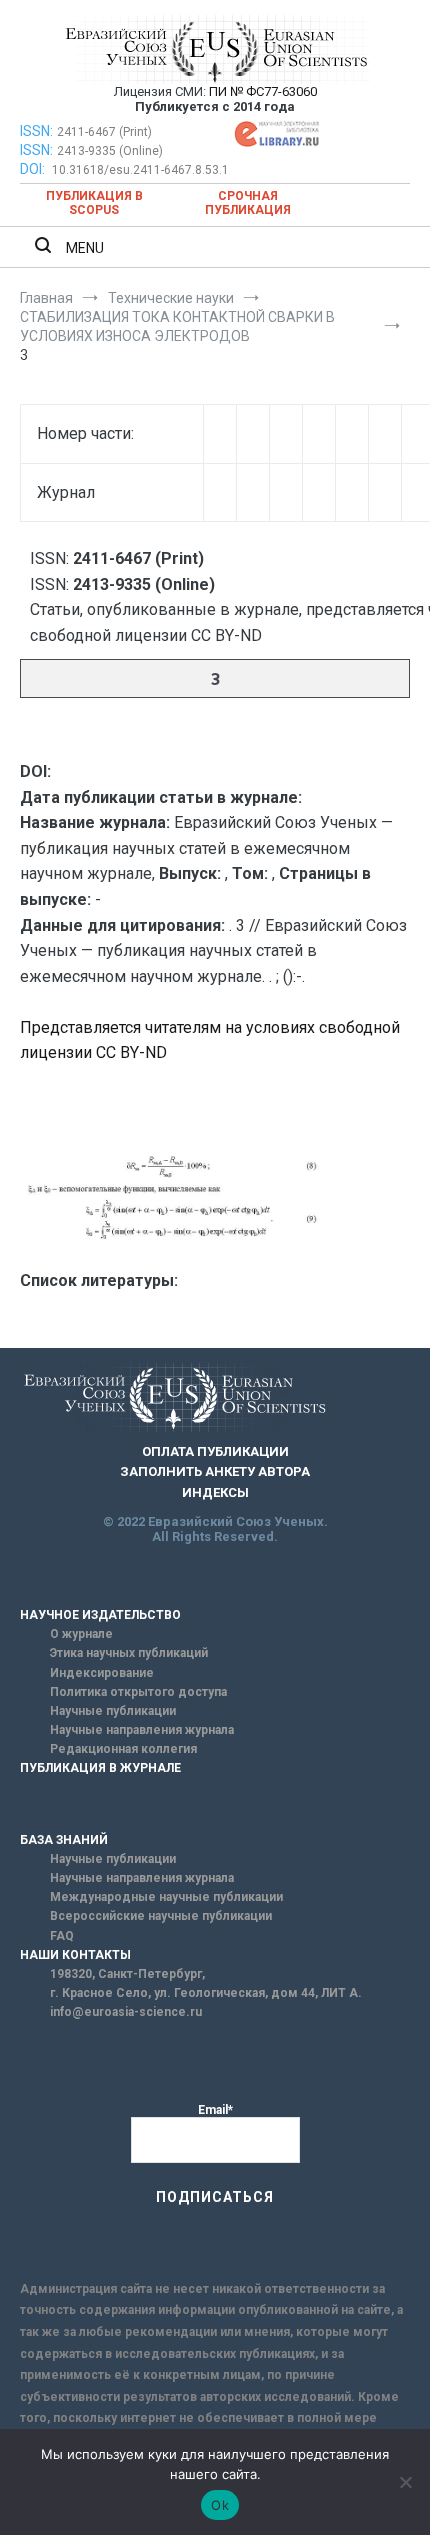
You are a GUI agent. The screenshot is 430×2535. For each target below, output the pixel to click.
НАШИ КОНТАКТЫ (75, 1955)
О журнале (81, 1634)
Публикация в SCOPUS (94, 203)
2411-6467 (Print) (104, 132)
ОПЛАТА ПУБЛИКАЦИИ (215, 1451)
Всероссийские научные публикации (161, 1916)
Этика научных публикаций (129, 1653)
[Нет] (405, 2482)
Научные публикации (113, 1711)
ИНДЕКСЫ (215, 1492)
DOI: (34, 169)
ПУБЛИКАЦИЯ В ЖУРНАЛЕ (100, 1768)
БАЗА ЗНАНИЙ (64, 1840)
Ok (220, 2505)
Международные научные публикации (166, 1897)
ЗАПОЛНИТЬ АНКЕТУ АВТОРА (215, 1471)
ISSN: (36, 131)
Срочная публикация (248, 203)
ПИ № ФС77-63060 (263, 91)
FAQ (62, 1936)
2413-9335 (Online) (110, 151)
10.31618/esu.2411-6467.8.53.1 (140, 170)
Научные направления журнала (142, 1730)
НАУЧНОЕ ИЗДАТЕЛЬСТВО (100, 1615)
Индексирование (102, 1673)
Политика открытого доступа (138, 1692)
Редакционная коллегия (123, 1749)
